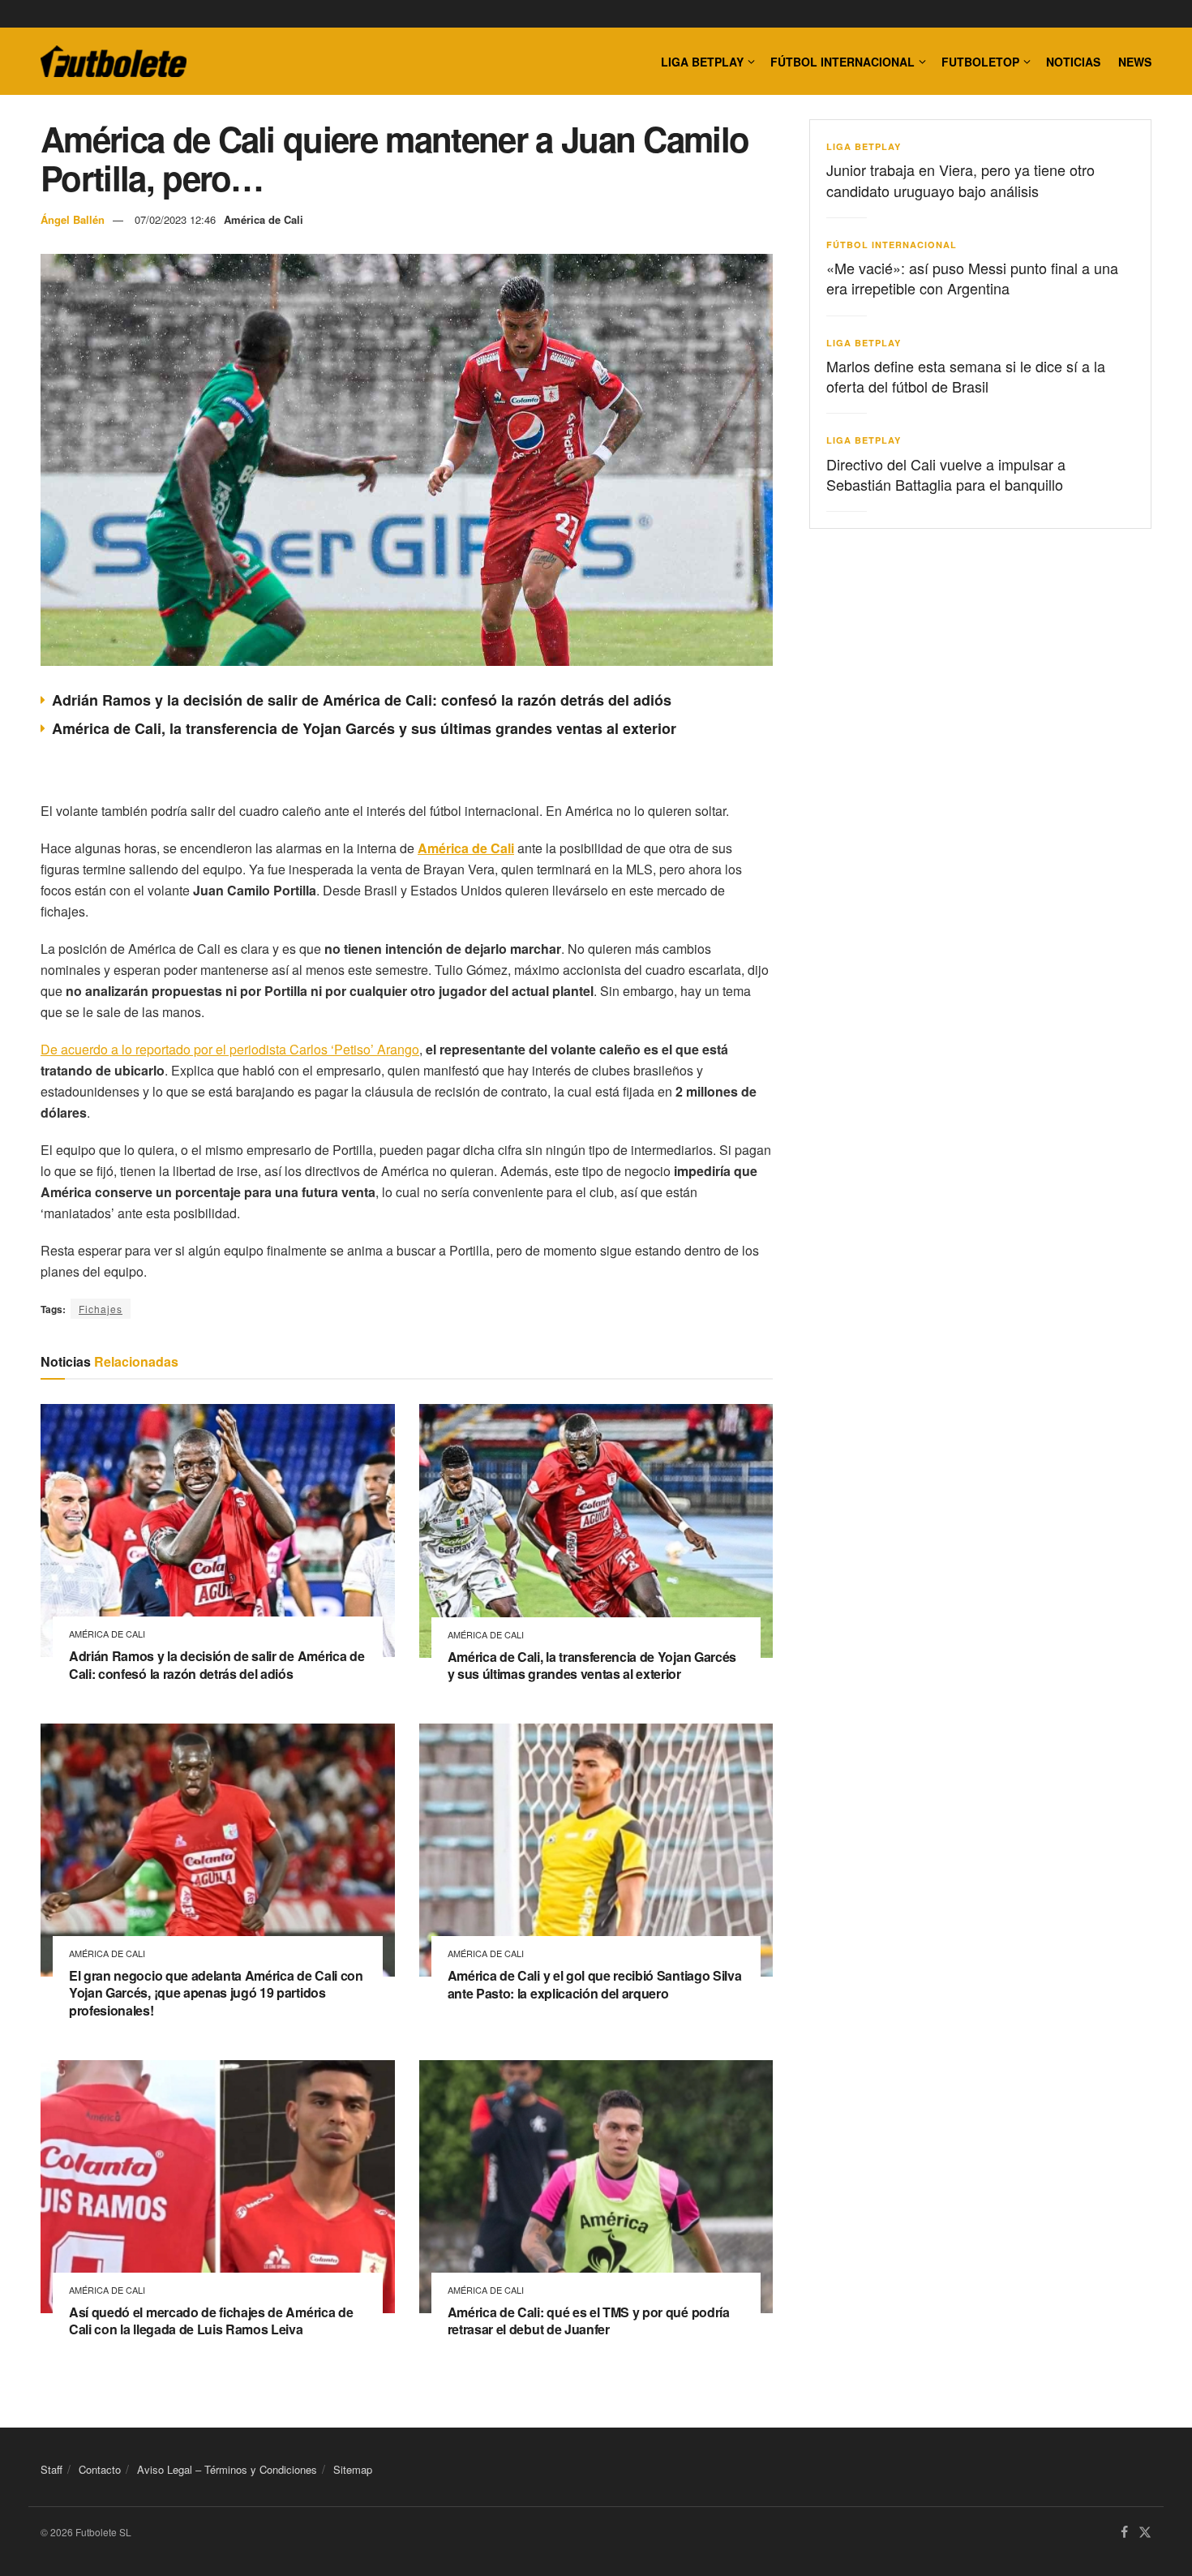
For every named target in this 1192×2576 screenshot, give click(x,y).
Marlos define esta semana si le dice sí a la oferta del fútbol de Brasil (966, 376)
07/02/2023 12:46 (175, 219)
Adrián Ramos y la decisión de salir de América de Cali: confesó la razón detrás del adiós (362, 700)
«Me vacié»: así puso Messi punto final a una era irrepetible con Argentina (972, 278)
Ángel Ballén (73, 219)
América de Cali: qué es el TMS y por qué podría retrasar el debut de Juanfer (589, 2321)
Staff (51, 2469)
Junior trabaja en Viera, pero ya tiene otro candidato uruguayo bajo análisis (960, 180)
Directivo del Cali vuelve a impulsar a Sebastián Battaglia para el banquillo (946, 474)
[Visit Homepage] (114, 62)
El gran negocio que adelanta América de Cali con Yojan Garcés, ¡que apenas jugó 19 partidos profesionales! (216, 1993)
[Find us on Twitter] (1145, 2533)
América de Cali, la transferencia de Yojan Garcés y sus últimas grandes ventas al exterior (364, 728)
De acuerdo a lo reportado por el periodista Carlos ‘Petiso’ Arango (230, 1049)
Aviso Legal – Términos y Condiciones (227, 2469)
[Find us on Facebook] (1124, 2533)
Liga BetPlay (864, 146)
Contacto (100, 2469)
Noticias (1073, 62)
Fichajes (101, 1309)
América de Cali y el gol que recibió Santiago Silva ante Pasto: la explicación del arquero (595, 1984)
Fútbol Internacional (843, 62)
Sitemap (353, 2469)
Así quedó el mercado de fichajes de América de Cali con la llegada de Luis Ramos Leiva (211, 2321)
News (1135, 62)
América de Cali (264, 219)
